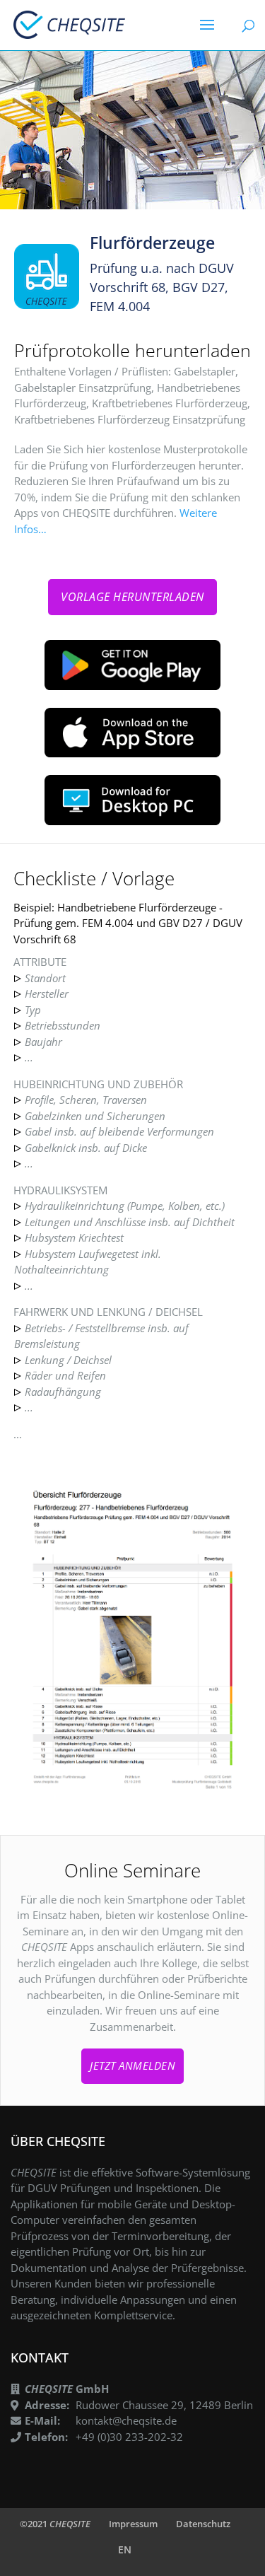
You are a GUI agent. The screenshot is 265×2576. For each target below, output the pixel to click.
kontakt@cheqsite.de (126, 2420)
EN (125, 2549)
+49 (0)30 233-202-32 (129, 2437)
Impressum (133, 2524)
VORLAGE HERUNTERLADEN (132, 597)
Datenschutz (203, 2524)
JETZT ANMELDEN (132, 2065)
